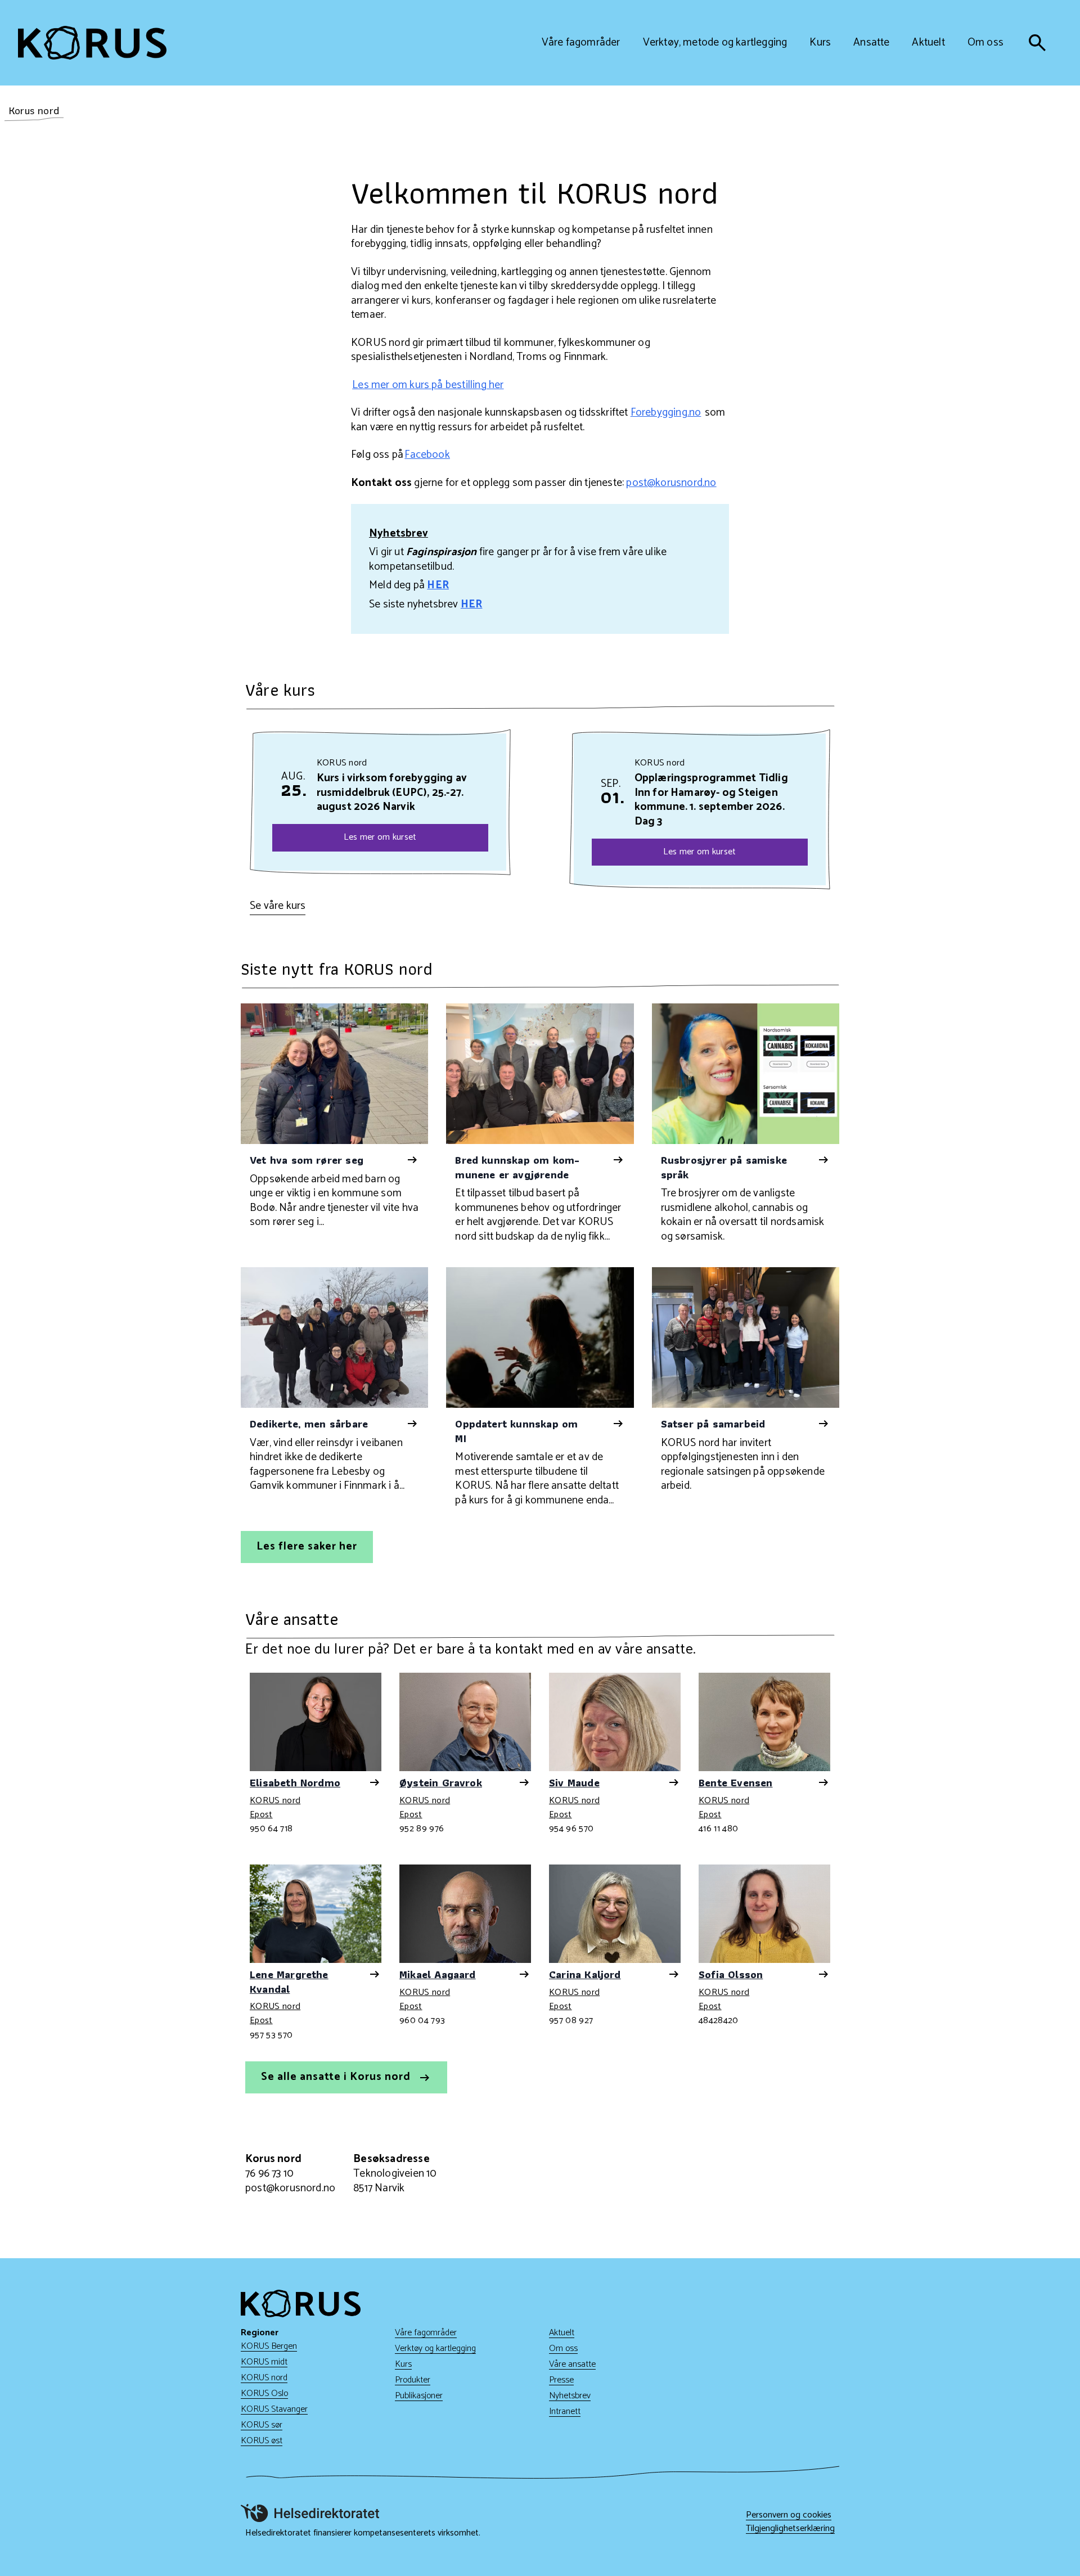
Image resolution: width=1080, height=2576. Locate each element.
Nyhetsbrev (570, 2396)
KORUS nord (275, 1802)
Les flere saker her (307, 1546)
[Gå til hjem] (92, 43)
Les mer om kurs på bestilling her (428, 385)
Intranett (565, 2411)
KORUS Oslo (264, 2393)
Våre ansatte (572, 2364)
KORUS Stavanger (274, 2409)
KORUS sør (262, 2425)
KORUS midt (264, 2362)
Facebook (427, 455)
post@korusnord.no (671, 483)
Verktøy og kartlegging (435, 2348)
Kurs (403, 2364)
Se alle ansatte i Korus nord (337, 2077)
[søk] (1037, 43)
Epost (261, 1815)
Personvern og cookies (789, 2515)
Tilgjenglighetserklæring (790, 2529)
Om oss (563, 2348)
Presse (561, 2380)
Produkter (413, 2380)
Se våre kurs (278, 906)
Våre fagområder (426, 2333)
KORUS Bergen (269, 2346)
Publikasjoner (419, 2396)
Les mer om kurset (380, 837)
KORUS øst (262, 2441)
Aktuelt (562, 2333)
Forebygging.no (666, 413)
